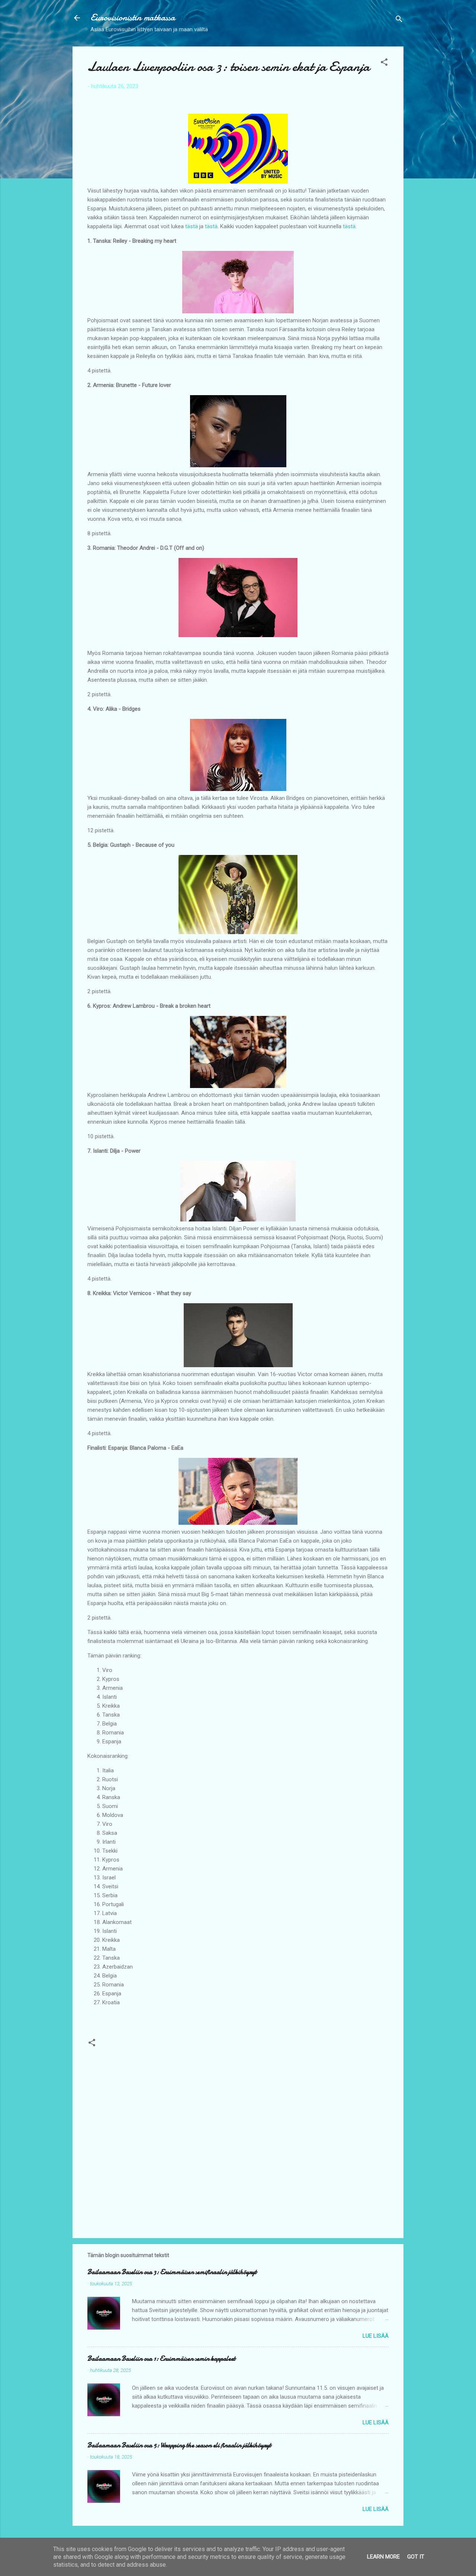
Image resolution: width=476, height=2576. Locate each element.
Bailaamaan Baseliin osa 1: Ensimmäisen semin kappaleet (161, 2359)
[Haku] (399, 20)
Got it (416, 2557)
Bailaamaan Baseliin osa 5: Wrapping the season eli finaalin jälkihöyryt (179, 2445)
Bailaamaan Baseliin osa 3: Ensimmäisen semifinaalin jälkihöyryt (172, 2272)
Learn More (383, 2557)
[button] (384, 63)
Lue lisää (376, 2336)
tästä (192, 226)
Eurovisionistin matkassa (133, 18)
